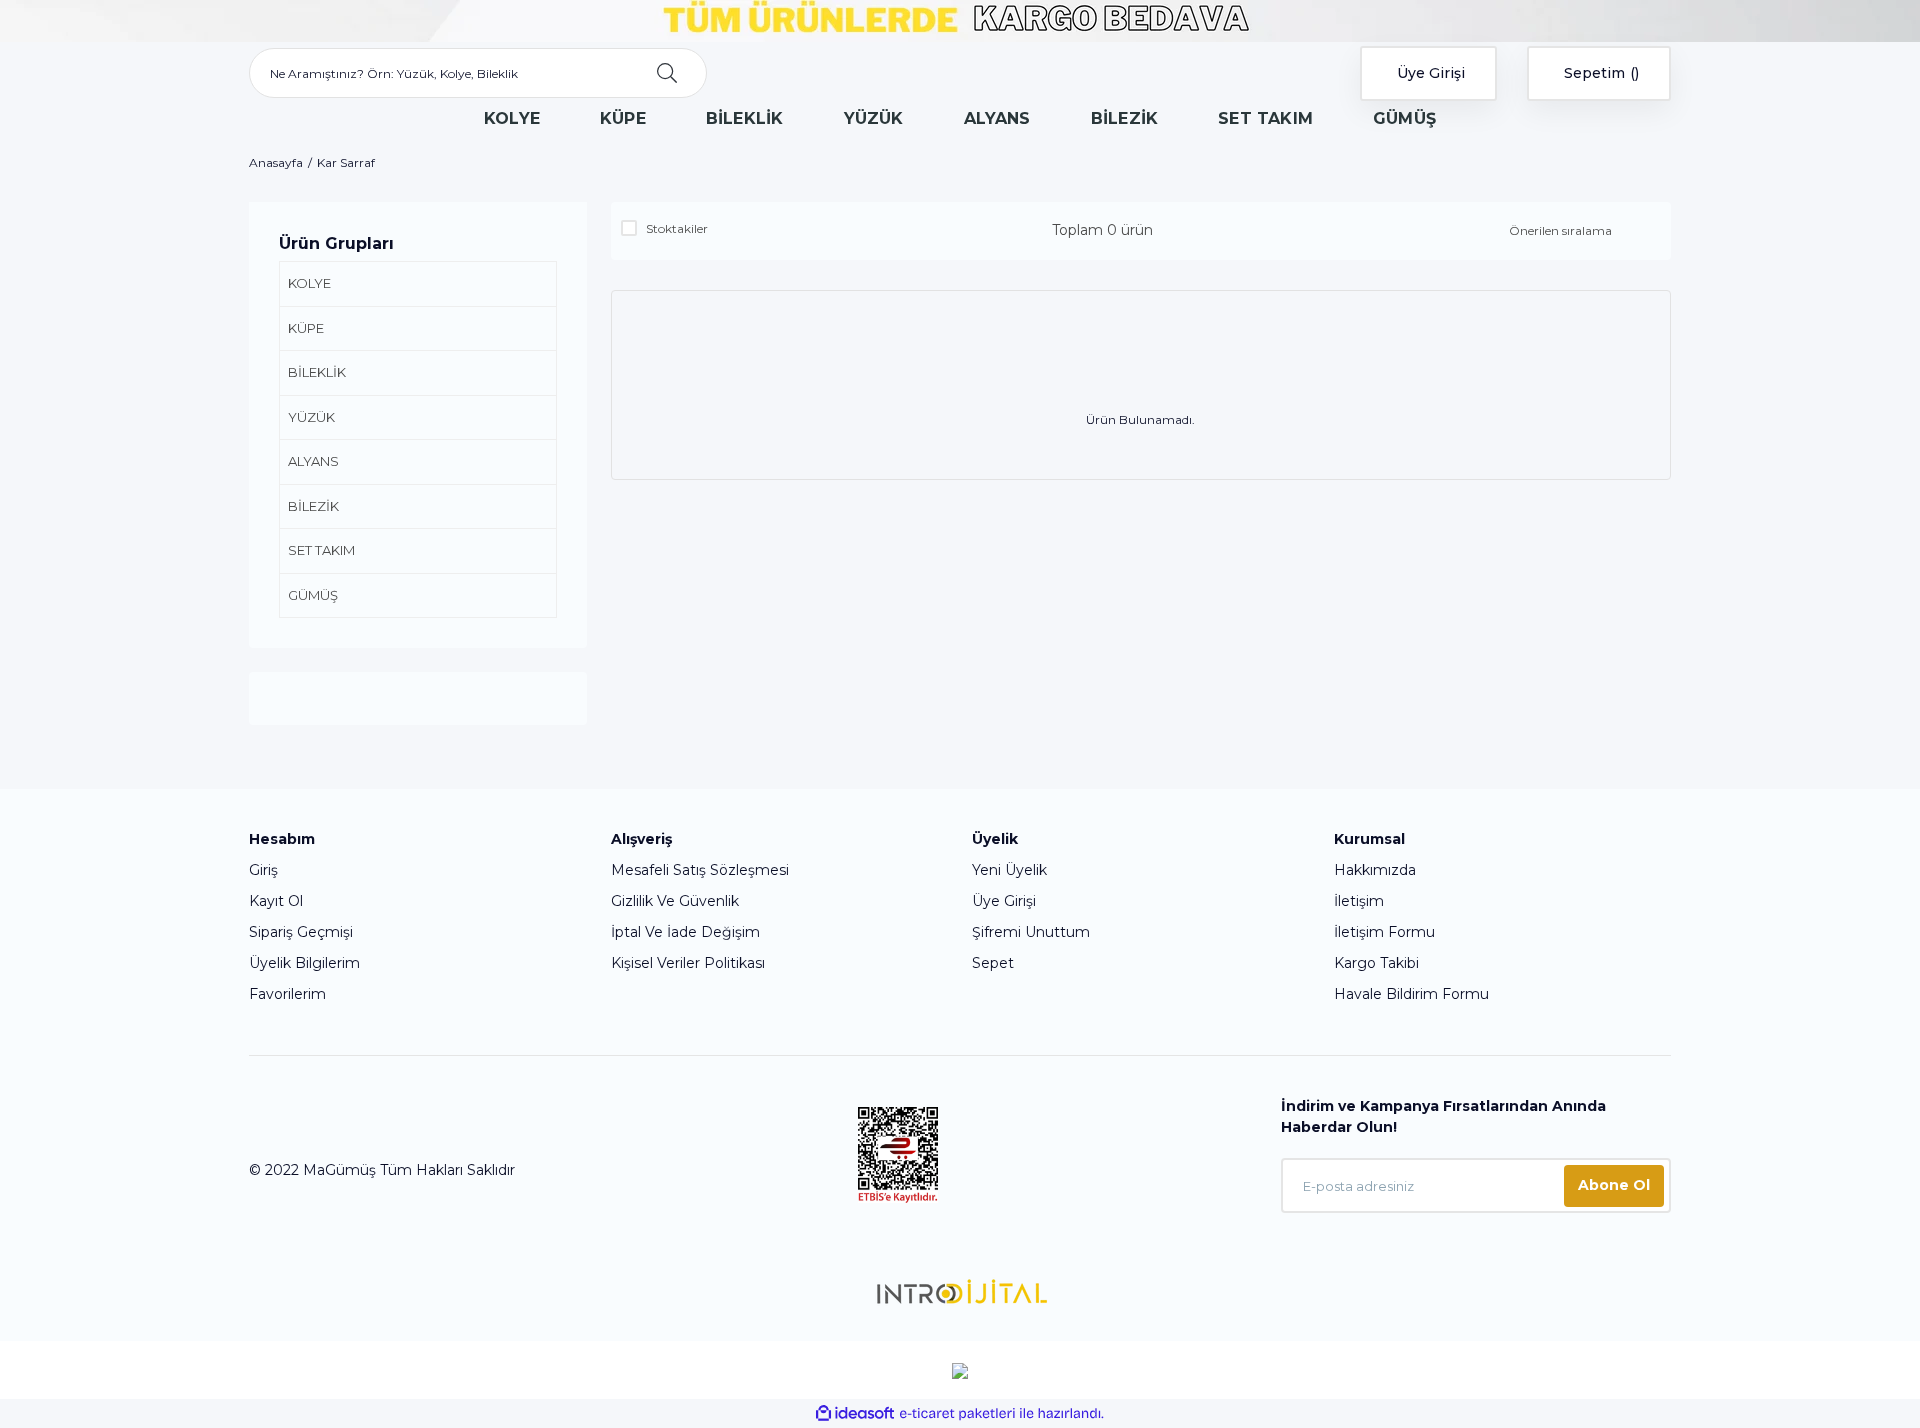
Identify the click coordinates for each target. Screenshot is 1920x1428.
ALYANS (313, 461)
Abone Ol (1614, 1185)
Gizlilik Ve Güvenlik (675, 901)
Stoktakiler (677, 228)
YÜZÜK (311, 417)
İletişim (1359, 901)
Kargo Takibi (1376, 963)
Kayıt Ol (276, 901)
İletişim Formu (1384, 932)
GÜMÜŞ (313, 595)
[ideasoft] (855, 1413)
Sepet (993, 963)
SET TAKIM (321, 550)
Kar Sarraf (346, 162)
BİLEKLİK (317, 372)
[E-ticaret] (957, 1414)
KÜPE (306, 328)
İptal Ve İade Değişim (685, 932)
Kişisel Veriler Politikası (688, 963)
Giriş (263, 870)
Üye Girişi (1004, 901)
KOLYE (309, 283)
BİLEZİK (313, 506)
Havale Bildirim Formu (1411, 994)
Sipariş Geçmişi (301, 932)
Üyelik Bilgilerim (304, 963)
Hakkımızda (1375, 870)
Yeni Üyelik (1009, 870)
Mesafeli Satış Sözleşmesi (700, 870)
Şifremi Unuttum (1031, 932)
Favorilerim (287, 994)
